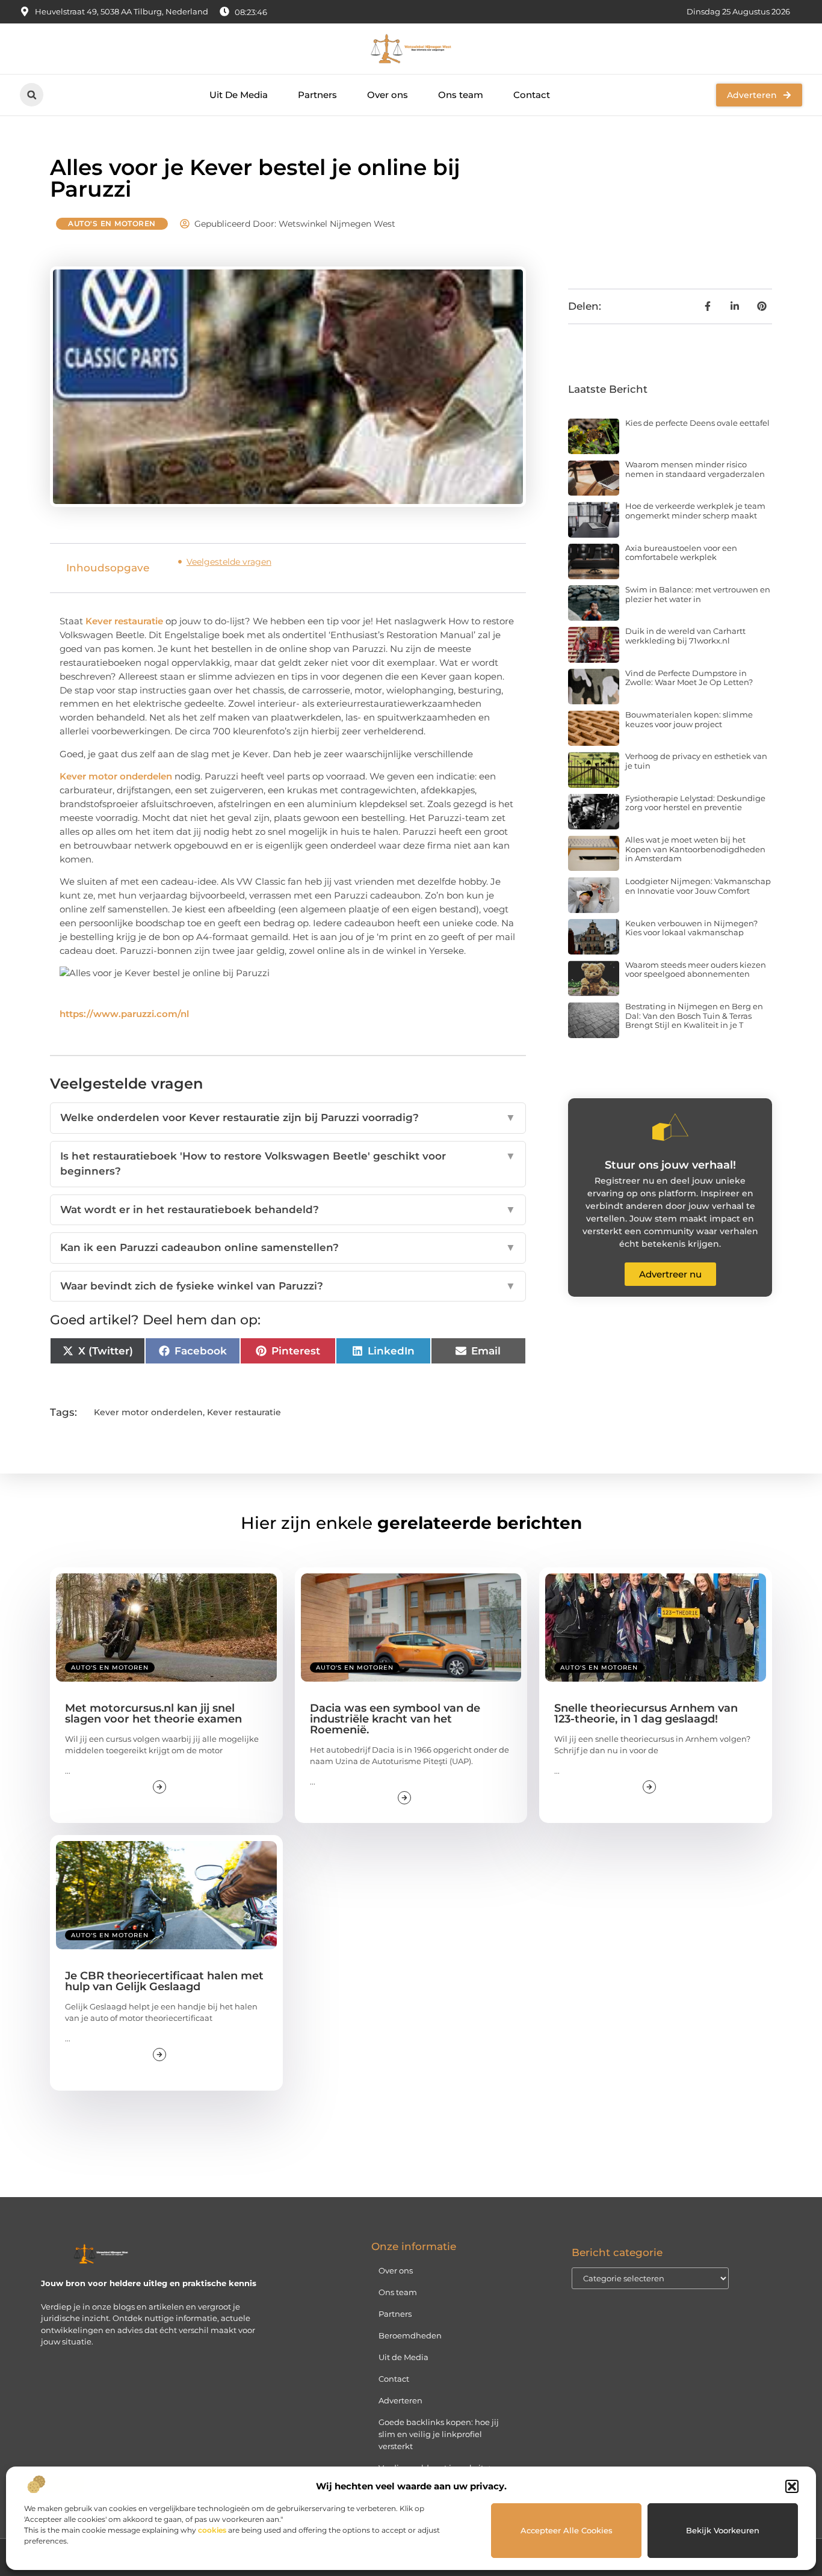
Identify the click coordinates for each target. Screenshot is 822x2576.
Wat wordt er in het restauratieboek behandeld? (288, 1210)
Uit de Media (403, 2357)
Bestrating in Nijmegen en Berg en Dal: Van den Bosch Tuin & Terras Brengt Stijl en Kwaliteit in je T (694, 1016)
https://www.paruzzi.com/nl (124, 1014)
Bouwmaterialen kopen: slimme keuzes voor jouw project (689, 719)
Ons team (461, 95)
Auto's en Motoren (112, 223)
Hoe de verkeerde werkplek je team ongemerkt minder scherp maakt (695, 511)
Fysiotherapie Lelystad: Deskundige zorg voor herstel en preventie (695, 803)
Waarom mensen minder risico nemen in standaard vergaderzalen (695, 469)
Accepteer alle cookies (567, 2530)
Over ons (388, 95)
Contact (532, 95)
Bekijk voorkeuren (723, 2530)
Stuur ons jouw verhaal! (670, 1165)
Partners (317, 95)
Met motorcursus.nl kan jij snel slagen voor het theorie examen (153, 1714)
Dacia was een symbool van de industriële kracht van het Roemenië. (395, 1719)
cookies (212, 2530)
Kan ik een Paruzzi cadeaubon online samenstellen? (288, 1247)
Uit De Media (239, 95)
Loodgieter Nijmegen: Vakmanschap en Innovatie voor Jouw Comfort (698, 886)
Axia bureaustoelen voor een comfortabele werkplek (681, 553)
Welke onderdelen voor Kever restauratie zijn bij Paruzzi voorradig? (288, 1117)
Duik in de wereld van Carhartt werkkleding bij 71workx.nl (685, 636)
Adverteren (400, 2400)
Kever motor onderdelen (116, 776)
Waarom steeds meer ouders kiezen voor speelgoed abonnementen (696, 970)
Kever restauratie (124, 621)
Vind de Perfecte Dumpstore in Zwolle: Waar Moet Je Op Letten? (689, 678)
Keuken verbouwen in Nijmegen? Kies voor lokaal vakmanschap (691, 928)
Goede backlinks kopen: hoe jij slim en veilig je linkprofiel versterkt (439, 2434)
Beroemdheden (410, 2335)
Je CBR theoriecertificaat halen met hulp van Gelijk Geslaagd (164, 1981)
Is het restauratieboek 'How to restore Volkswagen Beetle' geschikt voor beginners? (288, 1164)
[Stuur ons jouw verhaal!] (670, 1127)
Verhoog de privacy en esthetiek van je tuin (696, 761)
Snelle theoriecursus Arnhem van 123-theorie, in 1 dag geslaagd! (646, 1714)
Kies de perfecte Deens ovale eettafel (697, 423)
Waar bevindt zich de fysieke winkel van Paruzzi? (288, 1286)
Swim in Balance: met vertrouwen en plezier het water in (698, 594)
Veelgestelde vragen (229, 562)
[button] (792, 2486)
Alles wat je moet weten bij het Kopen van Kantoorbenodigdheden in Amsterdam (695, 849)
